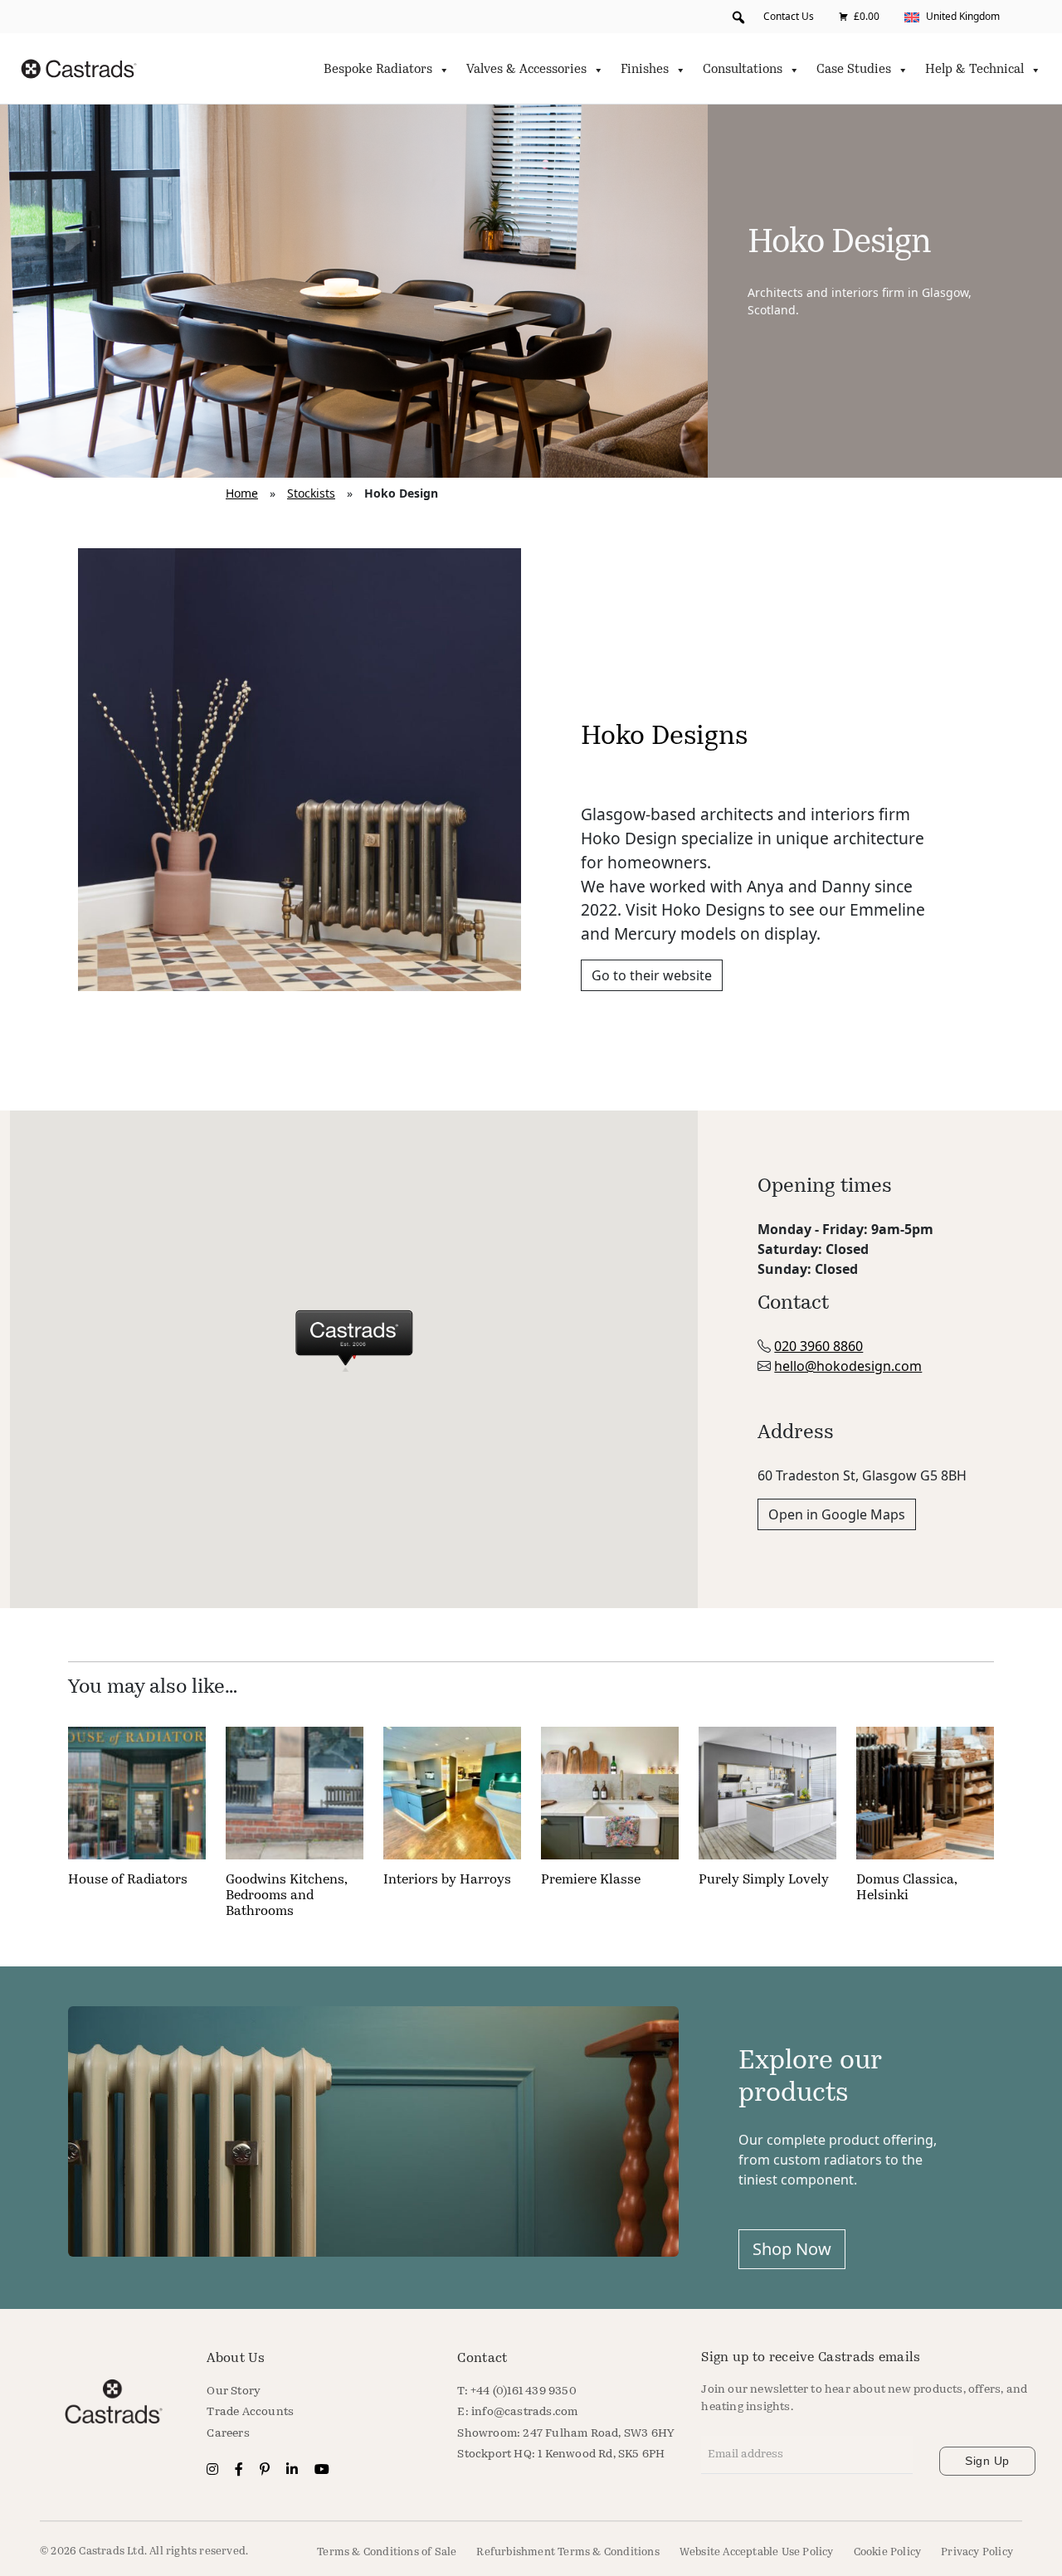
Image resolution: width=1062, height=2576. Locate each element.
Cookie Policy (888, 2552)
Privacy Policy (977, 2552)
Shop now (792, 2249)
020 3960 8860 (818, 1346)
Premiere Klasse (591, 1880)
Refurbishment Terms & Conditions (568, 2552)
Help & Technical (974, 70)
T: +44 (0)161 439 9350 (516, 2391)
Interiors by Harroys (447, 1880)
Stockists (311, 493)
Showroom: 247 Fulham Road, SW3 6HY (566, 2434)
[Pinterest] (266, 2471)
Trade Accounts (250, 2412)
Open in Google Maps (837, 1514)
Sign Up (987, 2461)
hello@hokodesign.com (848, 1366)
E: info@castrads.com (517, 2412)
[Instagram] (214, 2471)
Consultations (743, 70)
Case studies (854, 70)
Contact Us (789, 16)
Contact (482, 2359)
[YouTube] (322, 2471)
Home (242, 493)
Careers (228, 2434)
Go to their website (652, 975)
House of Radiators (128, 1880)
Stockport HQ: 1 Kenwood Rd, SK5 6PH (561, 2454)
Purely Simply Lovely (764, 1880)
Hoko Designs (664, 737)
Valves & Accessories (526, 70)
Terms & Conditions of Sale (387, 2552)
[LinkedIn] (294, 2471)
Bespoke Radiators (378, 70)
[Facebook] (241, 2471)
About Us (236, 2359)
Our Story (234, 2391)
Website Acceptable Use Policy (757, 2552)
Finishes (645, 70)
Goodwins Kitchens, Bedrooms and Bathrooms (287, 1896)
